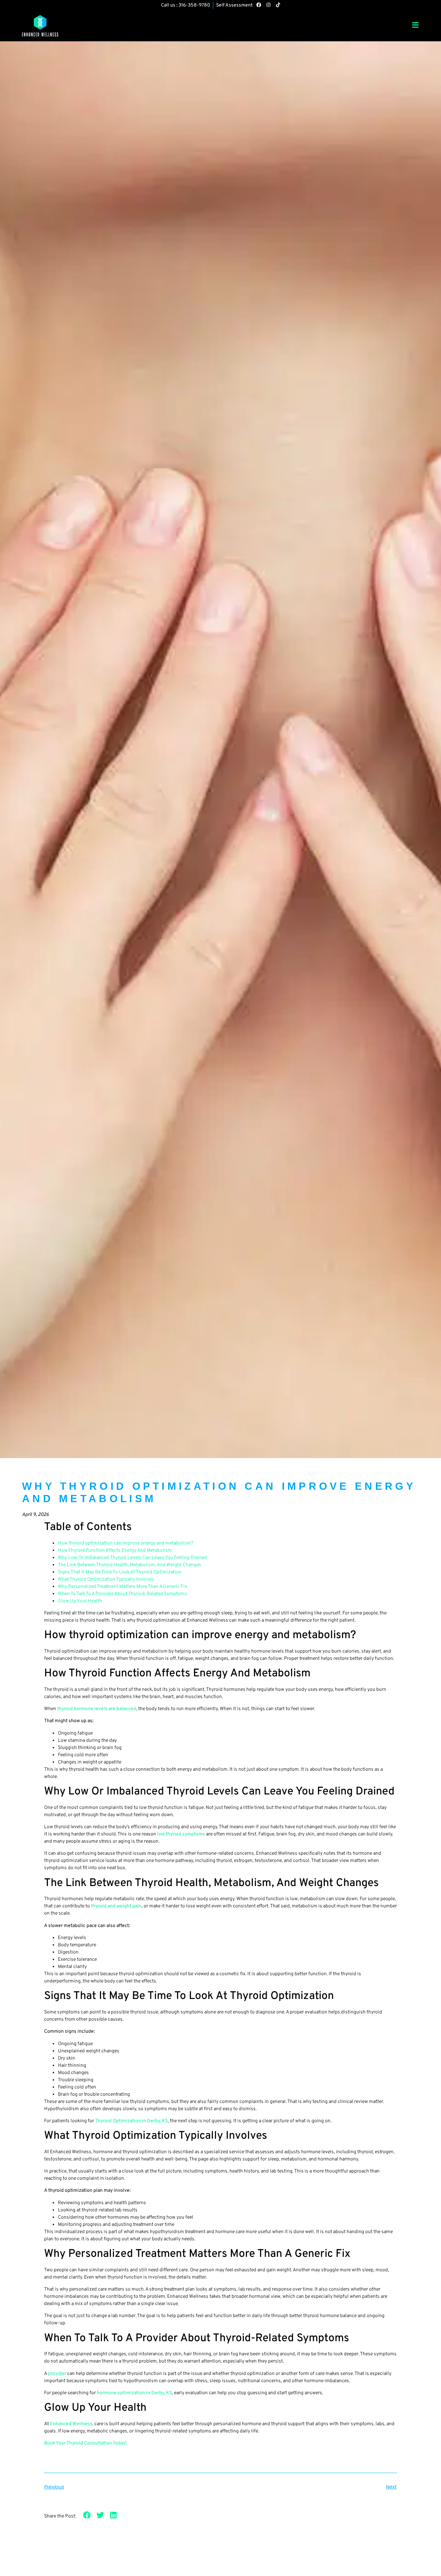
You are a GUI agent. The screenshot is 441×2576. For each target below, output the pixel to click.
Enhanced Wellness (71, 2424)
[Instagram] (268, 5)
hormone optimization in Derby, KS (134, 2393)
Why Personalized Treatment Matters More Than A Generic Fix (122, 1587)
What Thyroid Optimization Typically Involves (106, 1579)
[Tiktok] (278, 5)
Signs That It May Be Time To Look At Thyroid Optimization (120, 1572)
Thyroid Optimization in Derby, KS (131, 2121)
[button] (87, 2515)
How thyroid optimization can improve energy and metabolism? (126, 1543)
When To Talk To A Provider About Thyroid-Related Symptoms (122, 1594)
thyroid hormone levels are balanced (97, 1709)
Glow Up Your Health (80, 1601)
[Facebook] (259, 5)
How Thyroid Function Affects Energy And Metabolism (115, 1551)
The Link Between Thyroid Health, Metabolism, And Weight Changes (130, 1565)
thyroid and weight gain (116, 1906)
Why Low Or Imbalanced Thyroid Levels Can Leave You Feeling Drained (132, 1558)
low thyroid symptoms (181, 1834)
